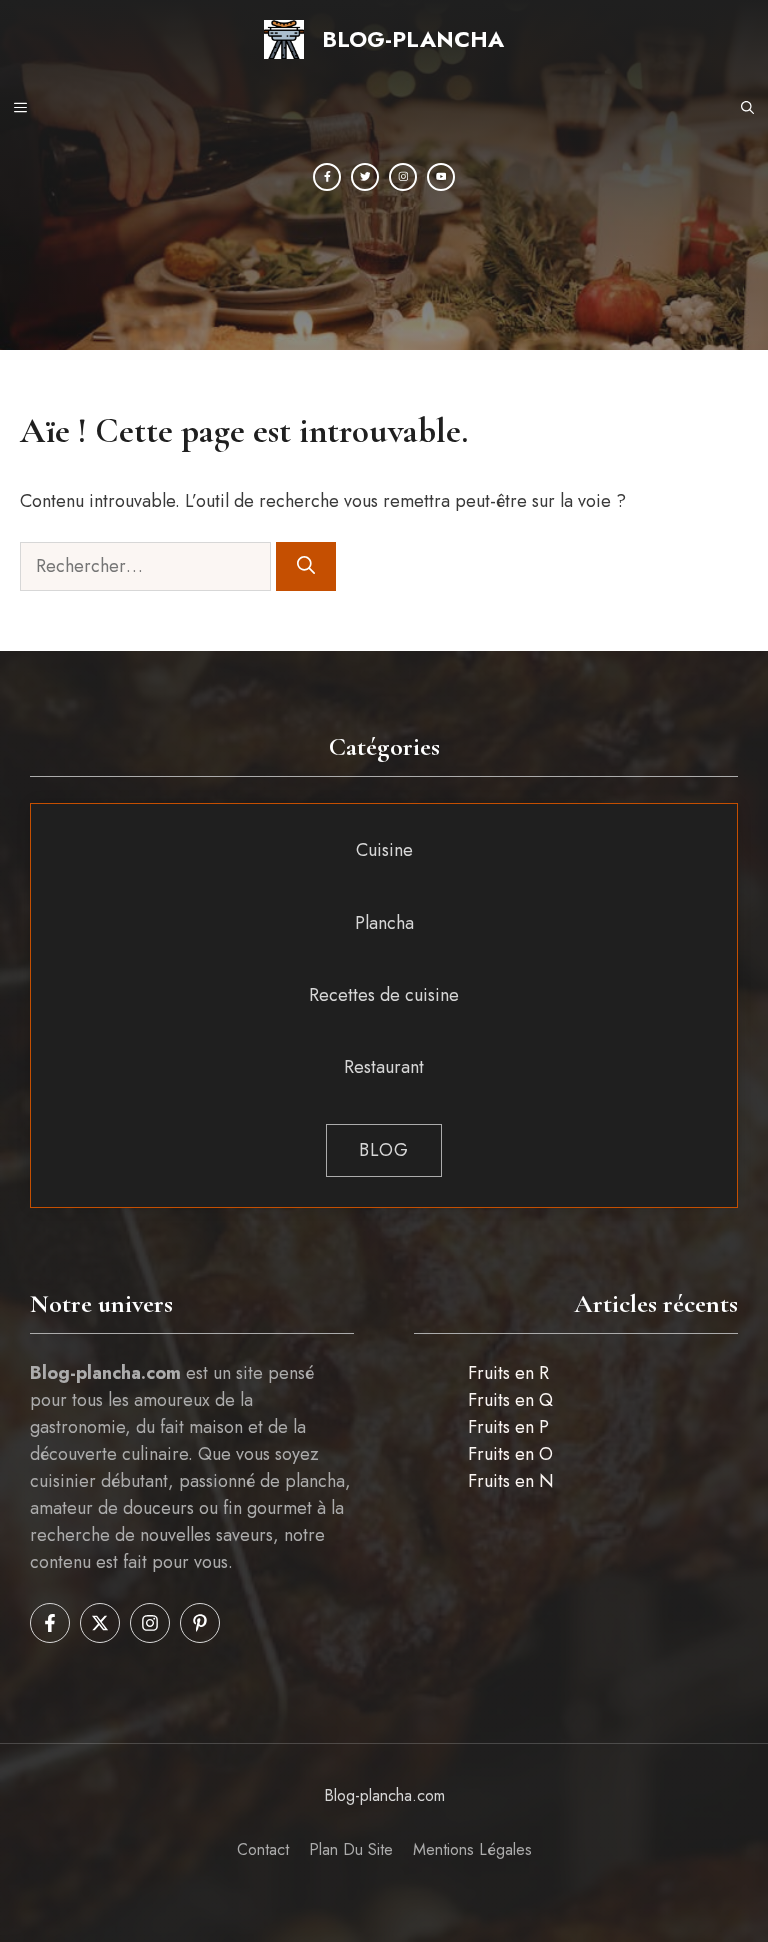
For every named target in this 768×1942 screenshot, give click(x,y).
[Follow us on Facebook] (50, 1623)
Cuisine (384, 850)
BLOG (384, 1150)
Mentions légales (472, 1849)
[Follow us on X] (100, 1623)
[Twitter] (365, 177)
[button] (747, 109)
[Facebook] (327, 177)
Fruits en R (508, 1373)
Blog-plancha (413, 39)
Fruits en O (510, 1454)
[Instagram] (403, 177)
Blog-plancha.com (384, 1795)
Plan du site (351, 1849)
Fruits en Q (510, 1400)
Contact (263, 1849)
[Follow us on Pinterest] (200, 1623)
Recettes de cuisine (384, 995)
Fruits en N (511, 1481)
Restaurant (384, 1067)
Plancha (384, 923)
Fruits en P (508, 1427)
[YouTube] (441, 177)
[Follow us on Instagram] (150, 1623)
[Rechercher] (306, 566)
